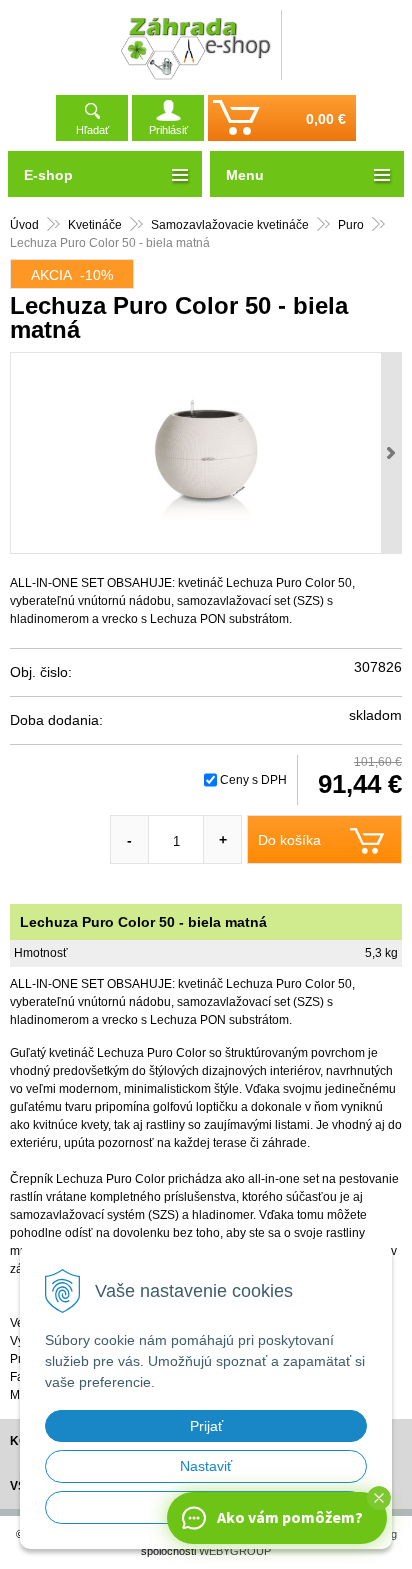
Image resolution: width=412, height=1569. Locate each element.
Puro (351, 225)
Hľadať (92, 130)
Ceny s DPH (253, 780)
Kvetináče (95, 225)
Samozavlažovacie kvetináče (230, 225)
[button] (379, 1498)
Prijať (206, 1426)
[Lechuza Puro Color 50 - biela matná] (206, 453)
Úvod (24, 225)
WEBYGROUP (235, 1551)
